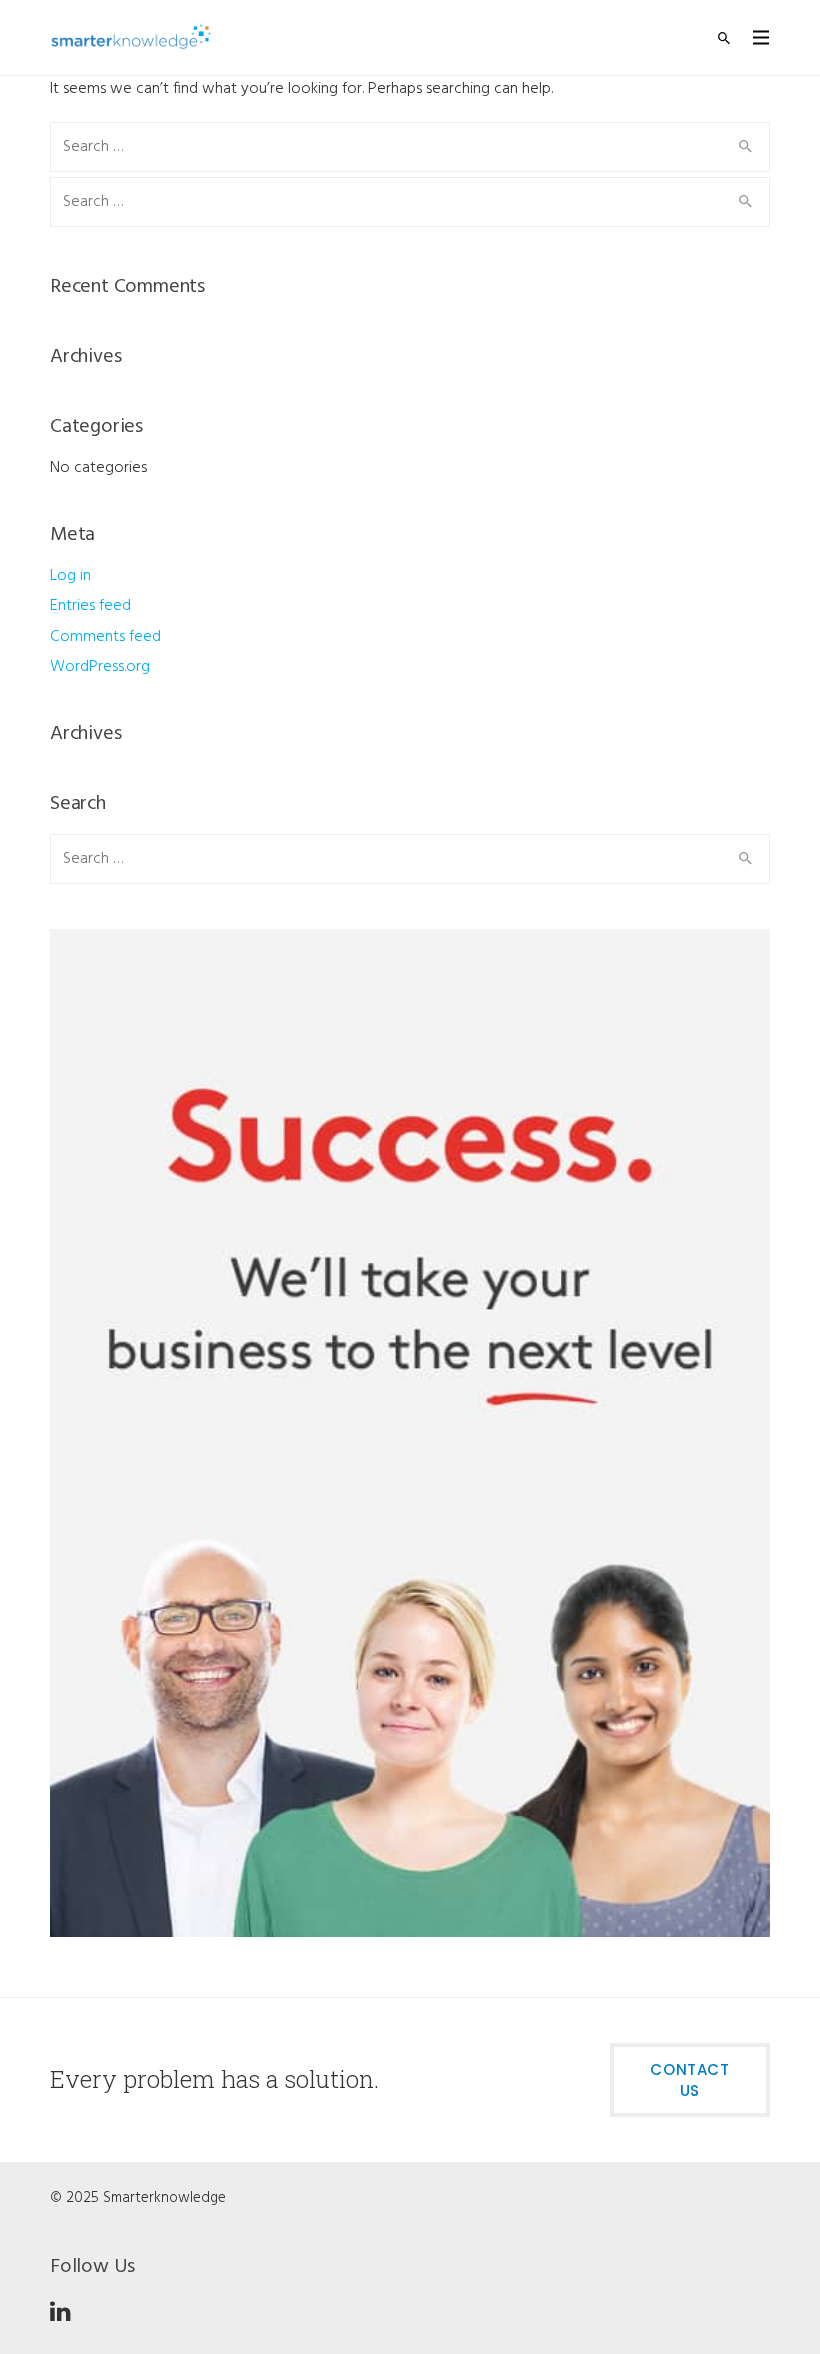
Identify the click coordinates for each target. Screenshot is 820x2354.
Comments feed (105, 637)
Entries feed (90, 606)
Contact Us (690, 2080)
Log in (70, 576)
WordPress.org (100, 667)
